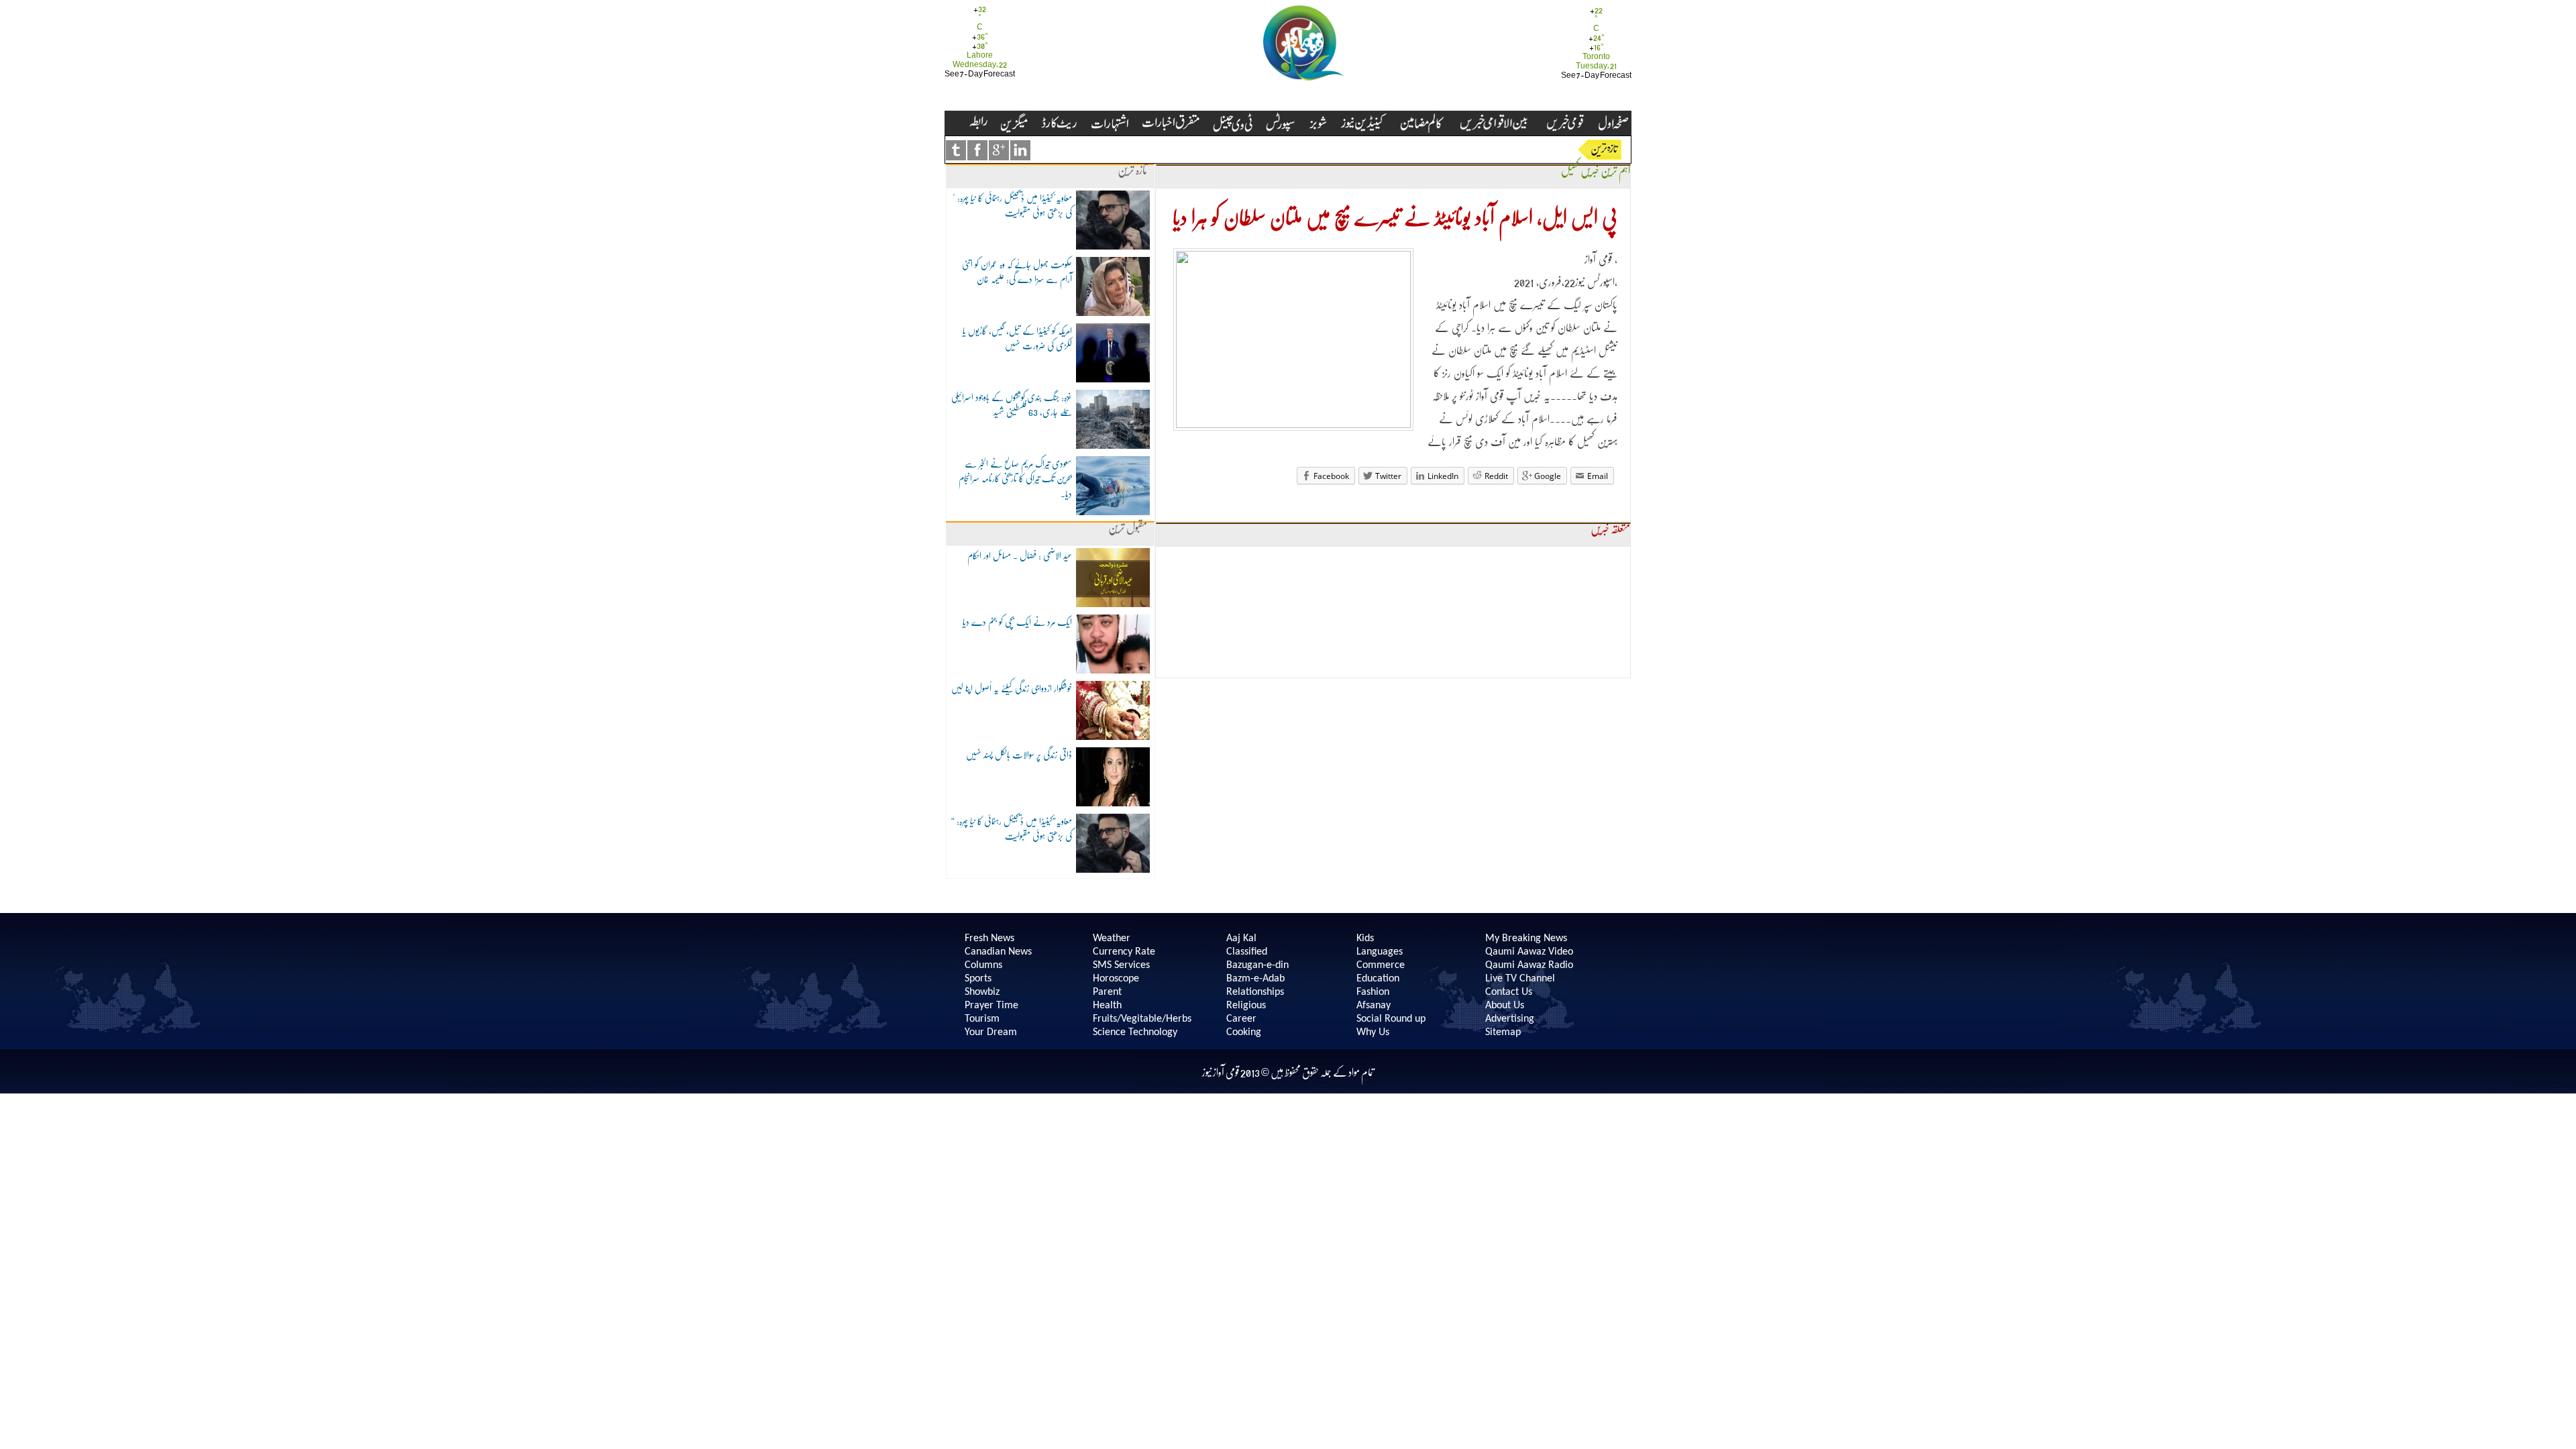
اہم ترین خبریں (1605, 171)
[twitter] (956, 150)
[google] (999, 150)
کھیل (1570, 171)
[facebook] (977, 150)
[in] (1020, 150)
